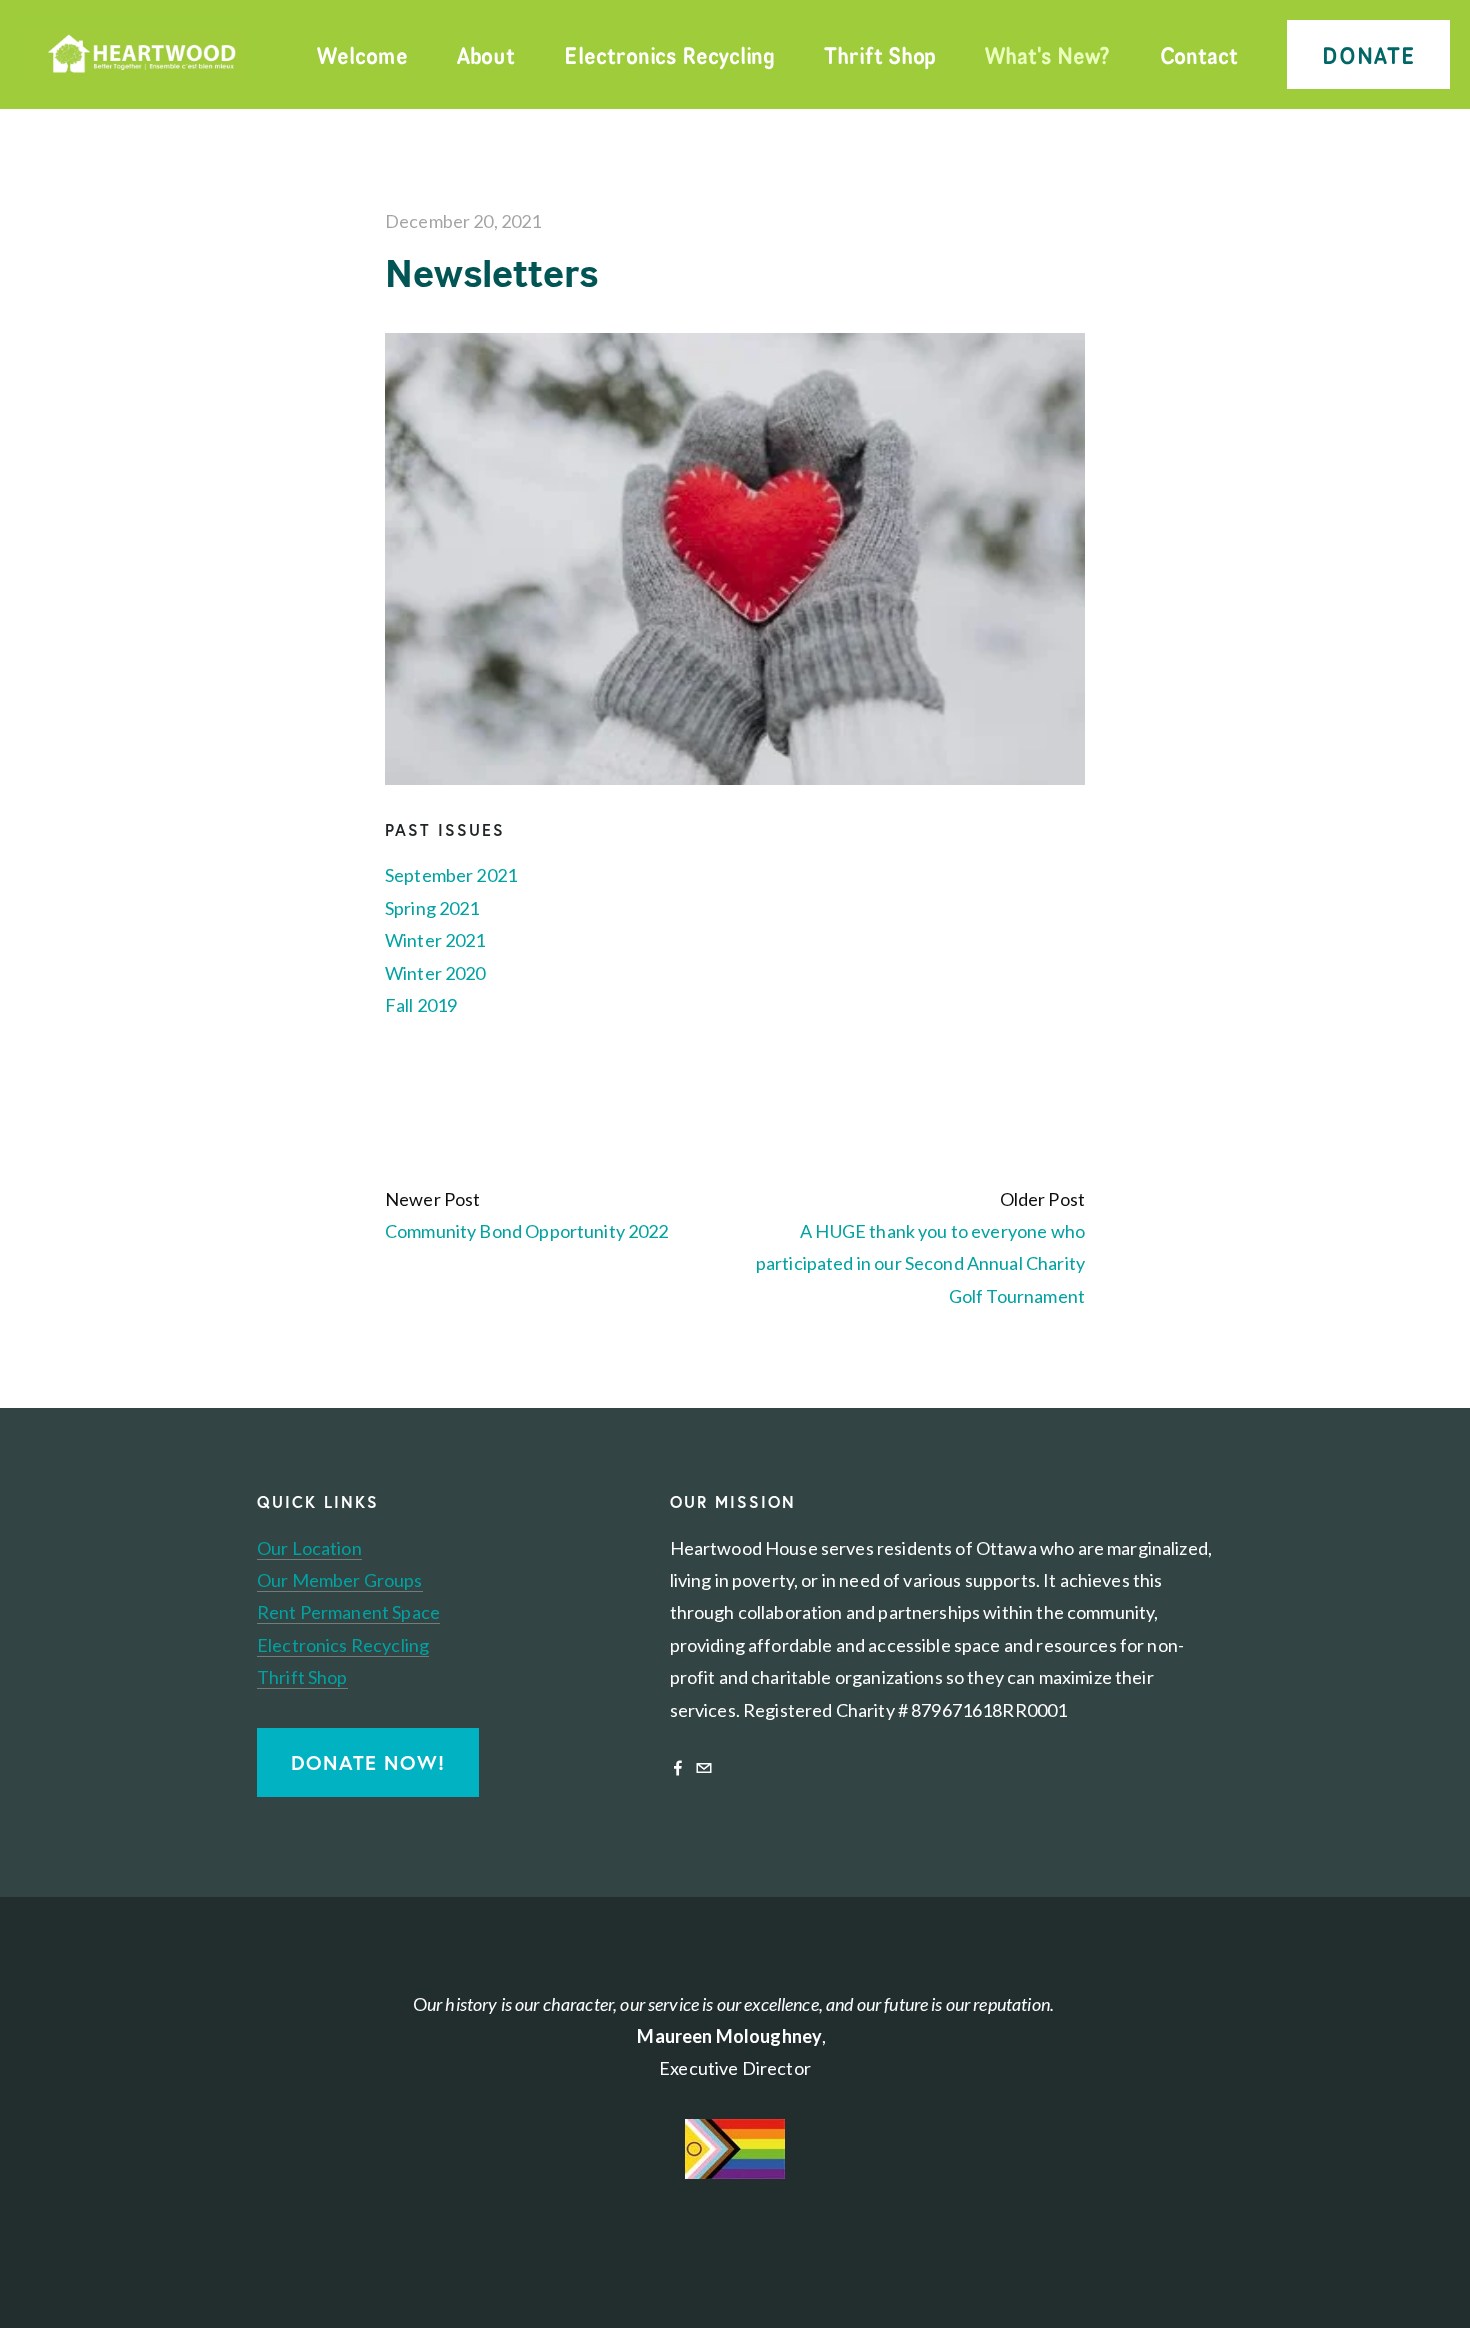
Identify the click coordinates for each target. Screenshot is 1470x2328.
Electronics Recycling (669, 54)
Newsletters (491, 272)
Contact (1199, 54)
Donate (1369, 54)
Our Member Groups (340, 1580)
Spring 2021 (432, 908)
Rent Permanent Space (348, 1612)
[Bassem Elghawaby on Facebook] (678, 1768)
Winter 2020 (435, 973)
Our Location (309, 1548)
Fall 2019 (421, 1005)
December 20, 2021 (463, 221)
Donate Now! (368, 1762)
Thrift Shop (880, 54)
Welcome (362, 54)
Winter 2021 (435, 940)
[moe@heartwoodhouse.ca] (704, 1768)
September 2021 (451, 875)
